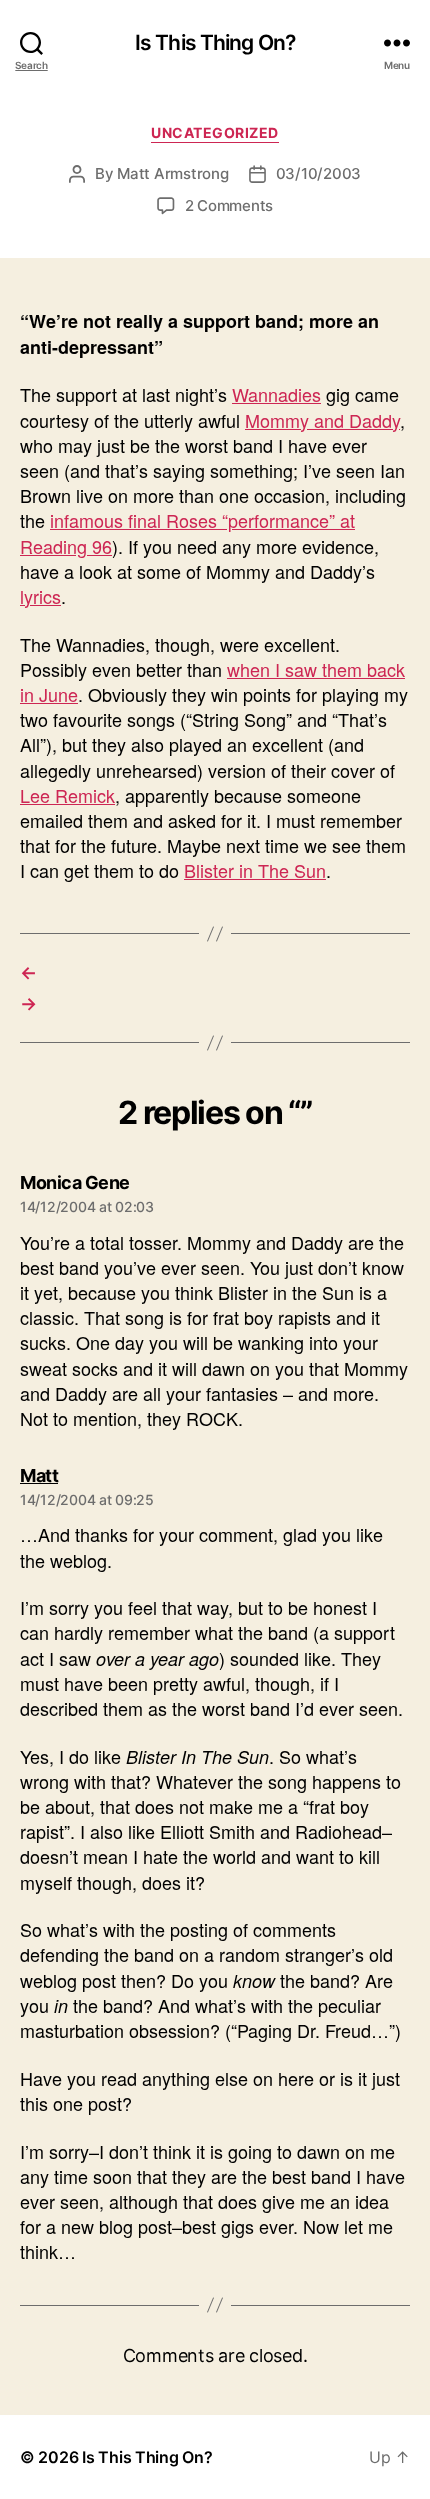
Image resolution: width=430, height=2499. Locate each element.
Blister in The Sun (255, 870)
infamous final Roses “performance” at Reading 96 (187, 532)
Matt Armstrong (172, 173)
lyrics (40, 596)
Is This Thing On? (215, 42)
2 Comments (229, 205)
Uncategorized (215, 132)
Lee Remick (67, 795)
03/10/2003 (318, 173)
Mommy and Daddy (322, 420)
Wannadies (276, 394)
